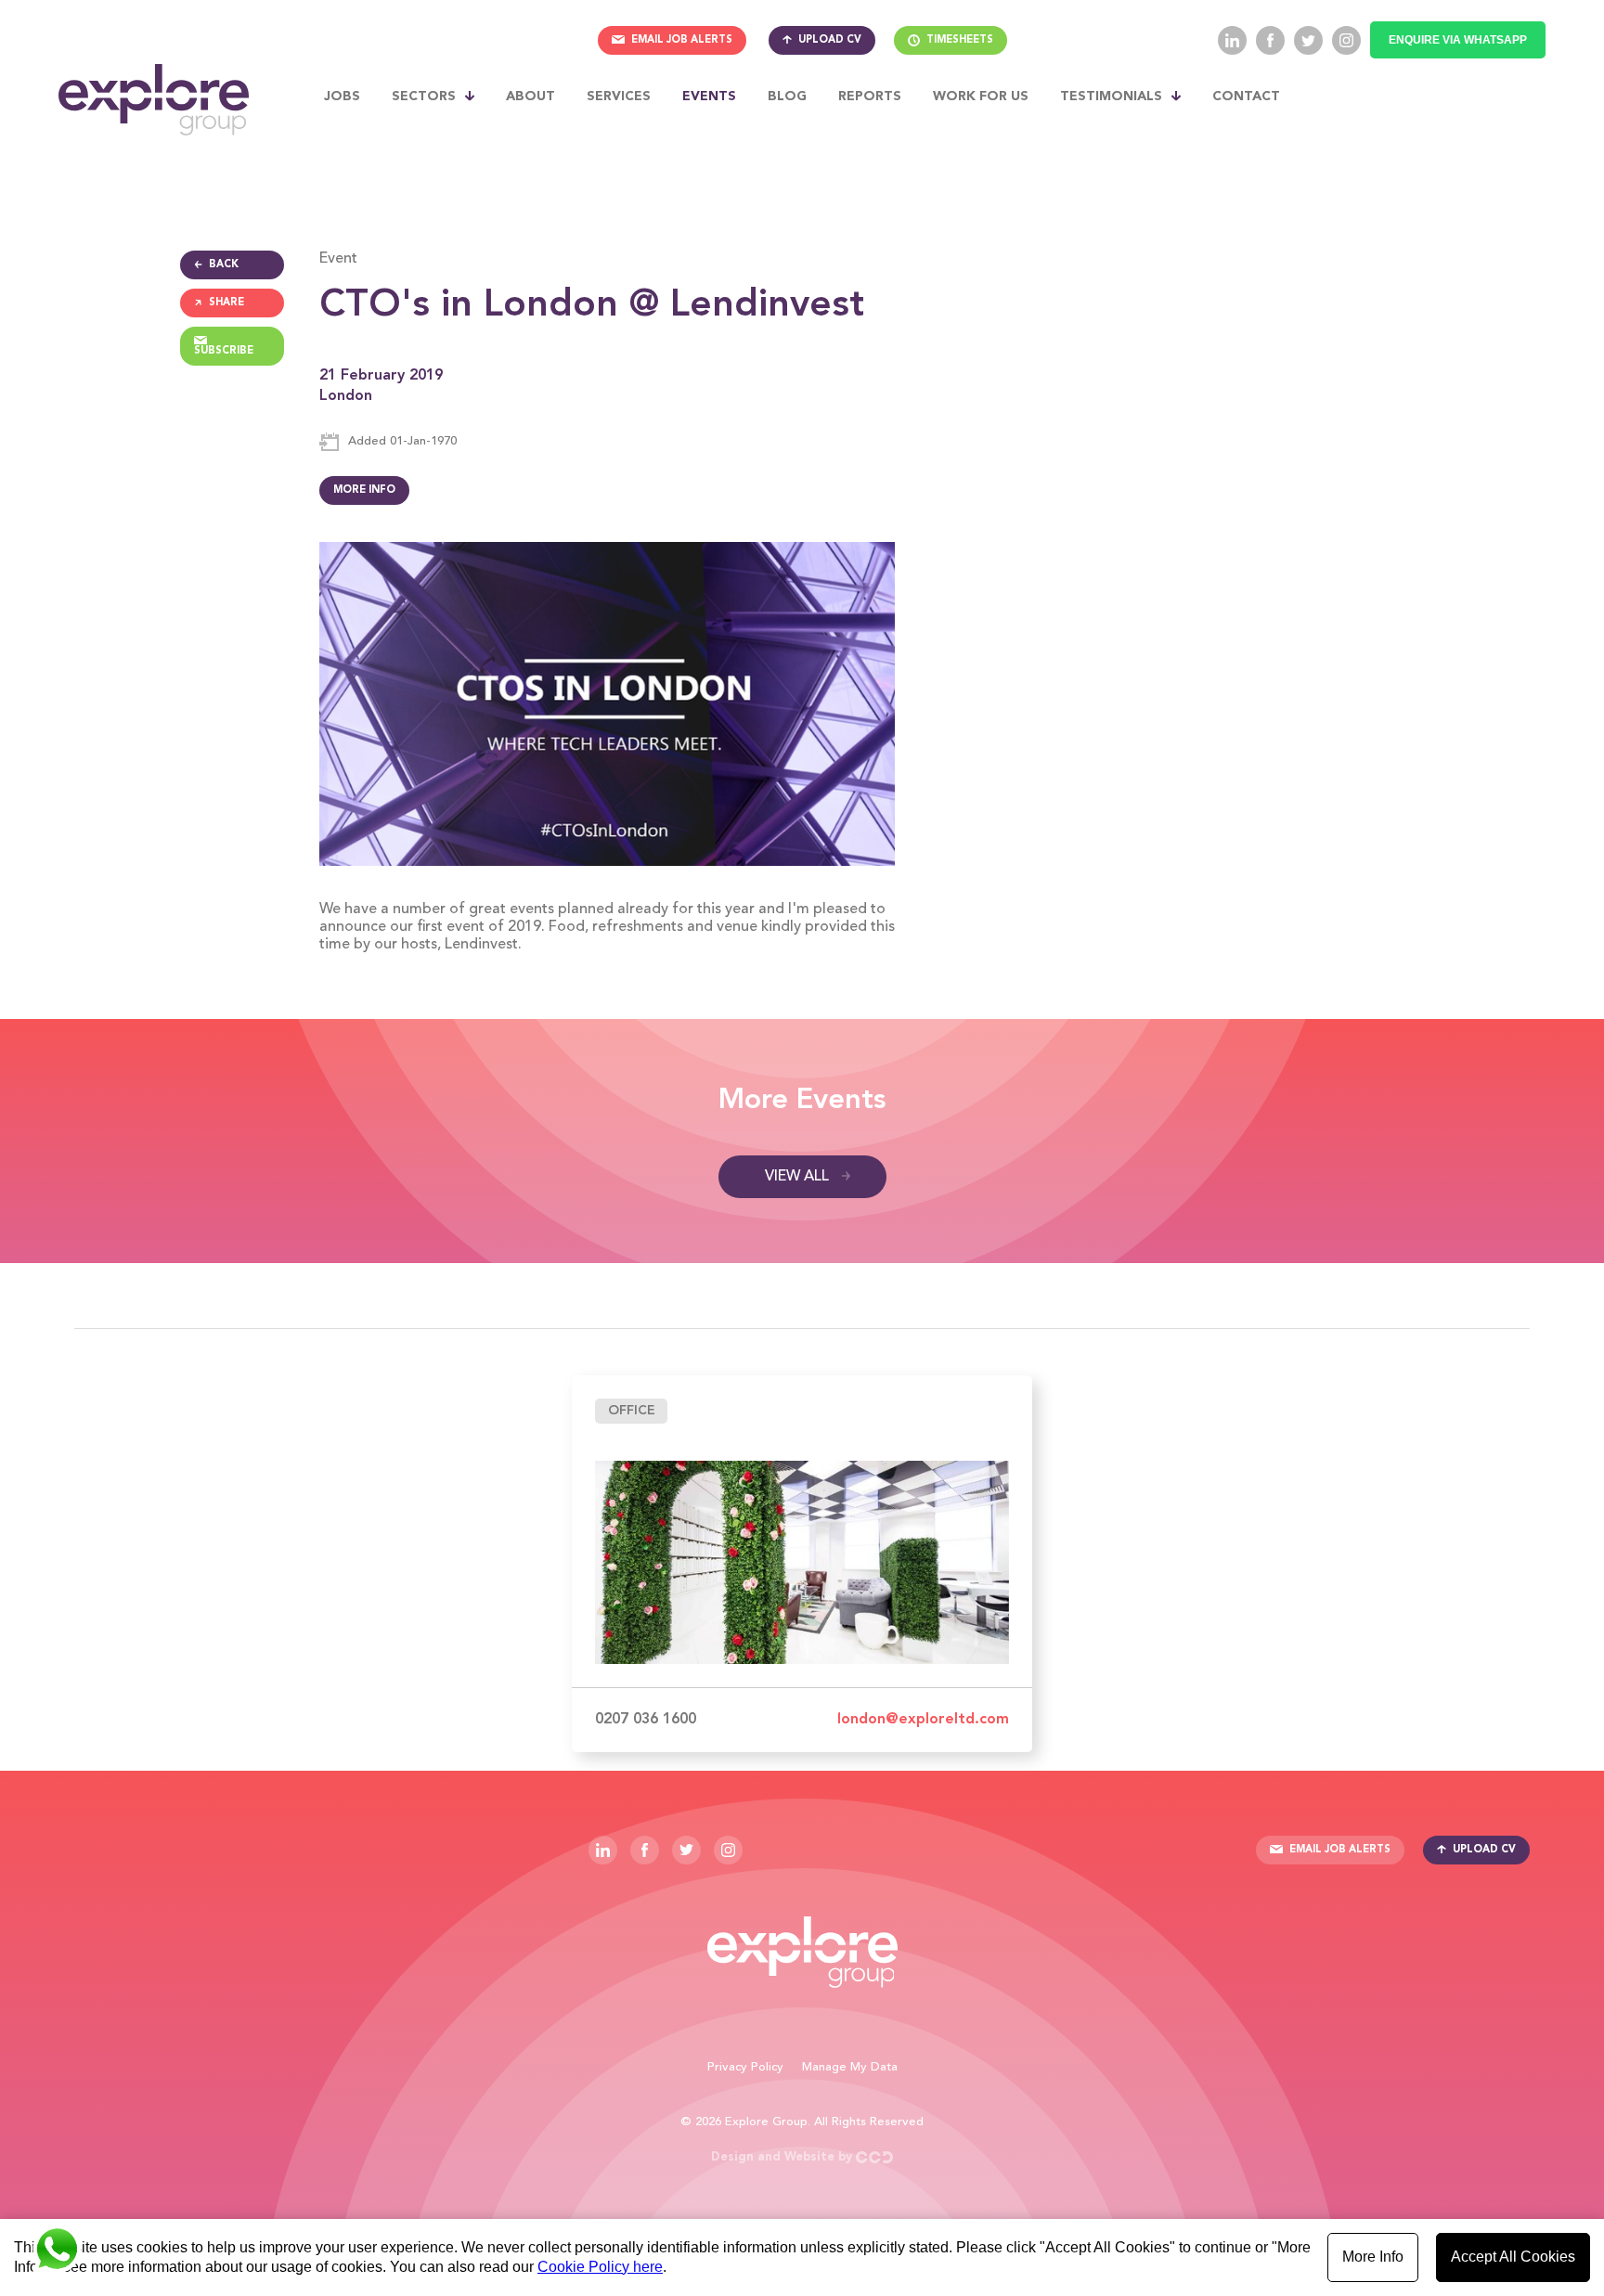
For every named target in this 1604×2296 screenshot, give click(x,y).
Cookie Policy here (600, 2267)
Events (709, 97)
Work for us (981, 97)
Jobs (342, 97)
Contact (1246, 97)
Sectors (424, 97)
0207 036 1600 (646, 1720)
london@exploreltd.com (923, 1720)
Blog (787, 97)
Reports (870, 97)
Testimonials (1111, 97)
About (530, 97)
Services (619, 97)
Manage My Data (850, 2067)
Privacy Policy (745, 2067)
